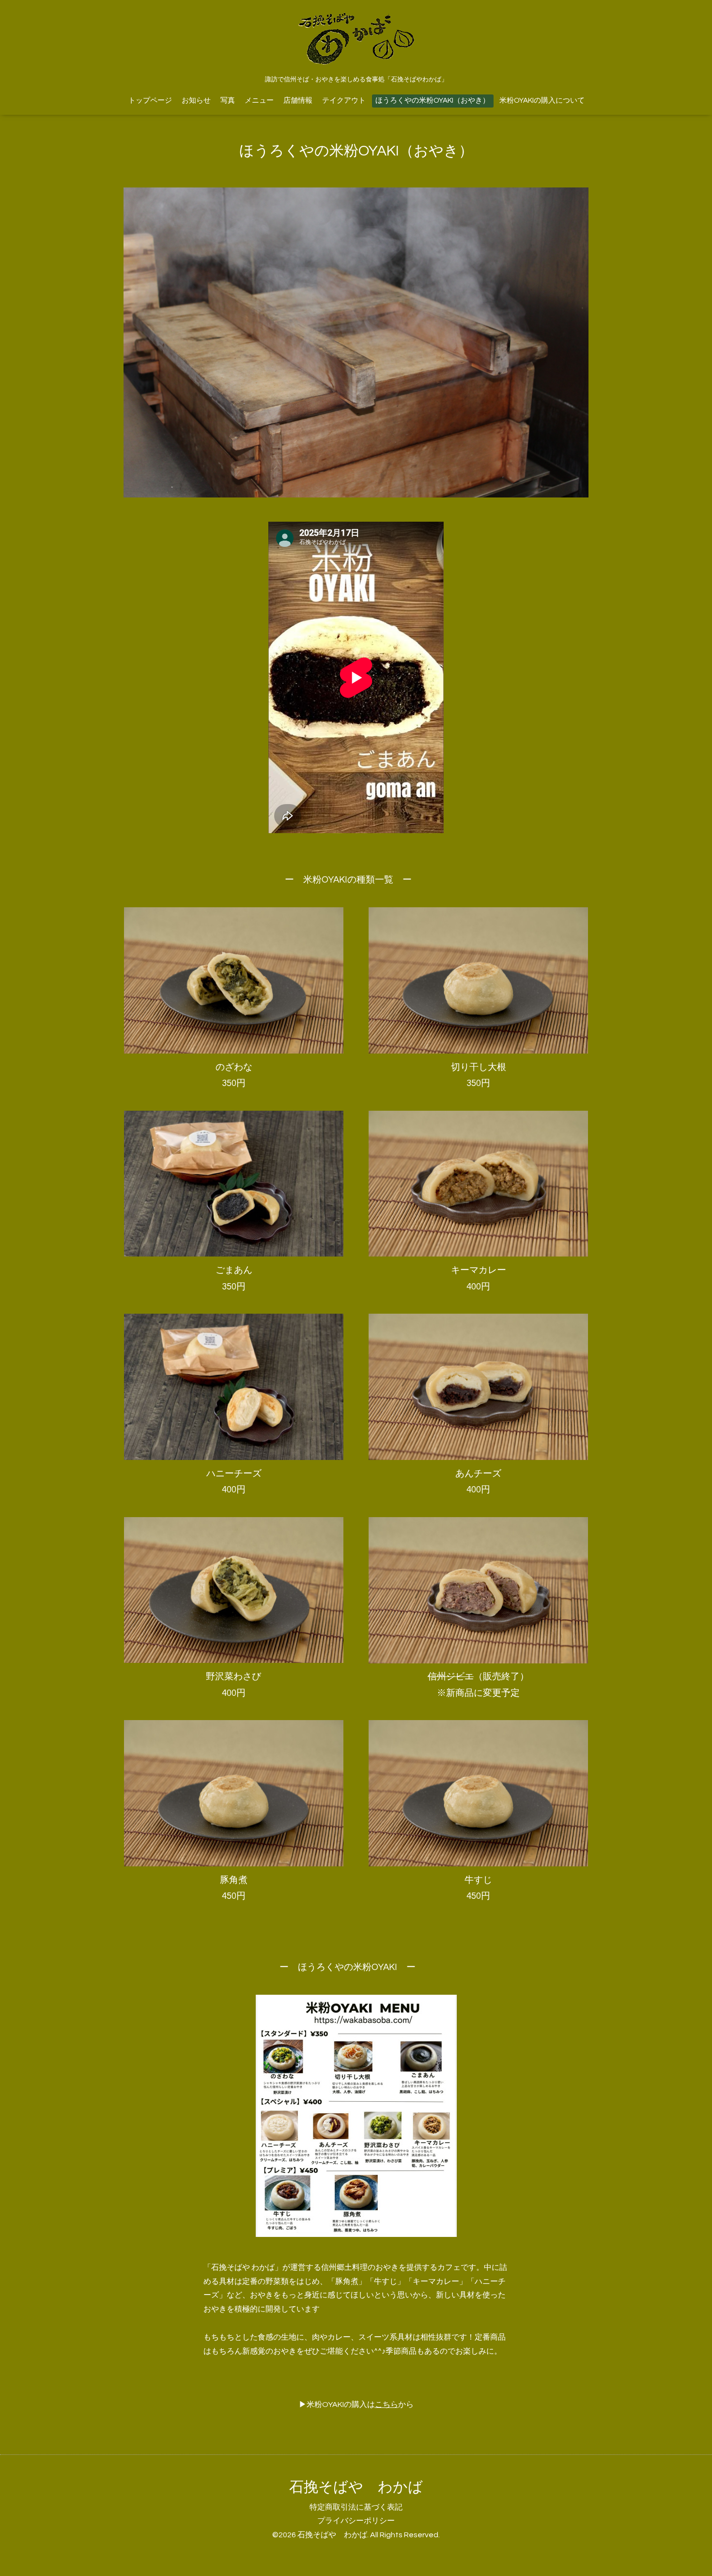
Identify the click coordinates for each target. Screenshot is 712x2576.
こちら (387, 2405)
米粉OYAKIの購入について (542, 101)
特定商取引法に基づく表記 (356, 2507)
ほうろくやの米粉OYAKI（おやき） (433, 101)
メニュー (259, 101)
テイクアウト (344, 101)
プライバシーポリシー (356, 2521)
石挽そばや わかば (356, 2487)
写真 (228, 101)
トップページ (150, 101)
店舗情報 (298, 101)
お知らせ (196, 101)
